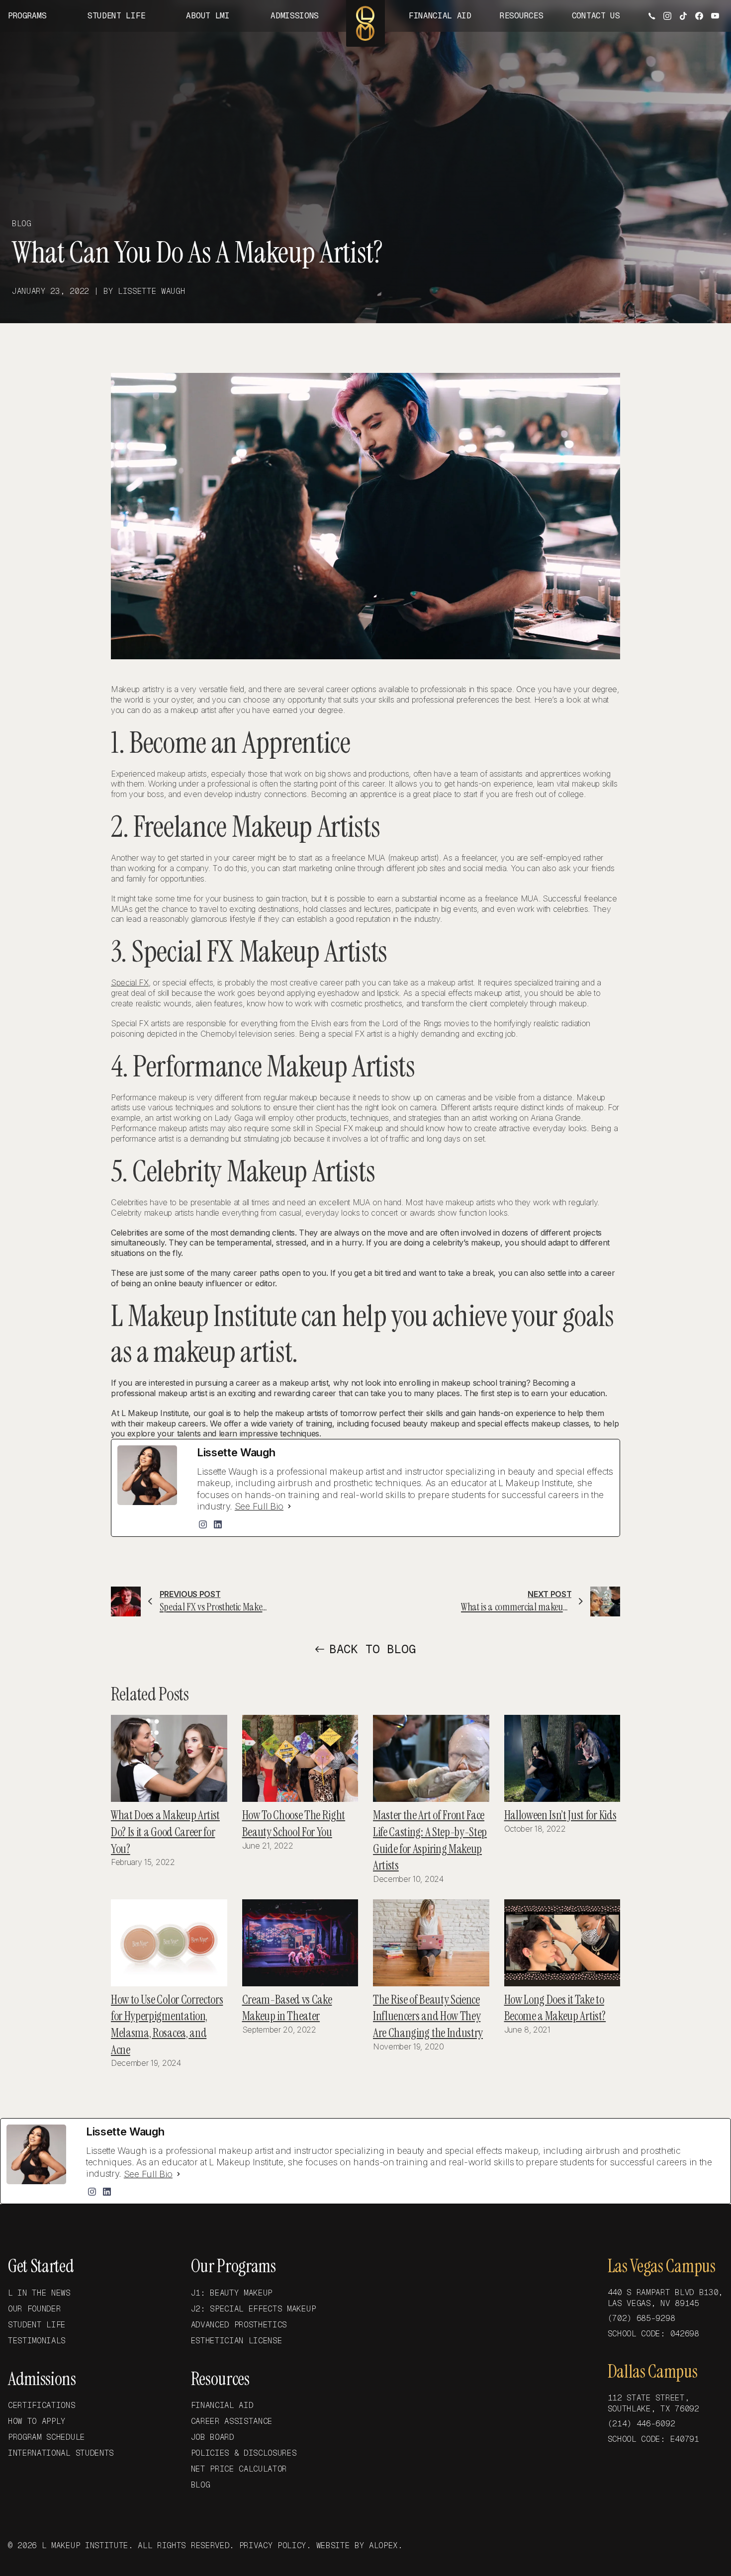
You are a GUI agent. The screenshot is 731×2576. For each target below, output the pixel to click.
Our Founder (34, 2309)
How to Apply (37, 2421)
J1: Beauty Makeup (232, 2293)
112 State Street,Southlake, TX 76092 (653, 2403)
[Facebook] (699, 16)
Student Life (37, 2325)
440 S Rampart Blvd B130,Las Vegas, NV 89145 (665, 2298)
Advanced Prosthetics (239, 2325)
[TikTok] (683, 16)
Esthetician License (237, 2341)
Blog (201, 2485)
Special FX (130, 982)
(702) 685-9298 (641, 2318)
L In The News (39, 2293)
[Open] (653, 15)
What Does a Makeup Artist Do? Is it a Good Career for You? (165, 1832)
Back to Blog (372, 1649)
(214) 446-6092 (641, 2424)
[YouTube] (715, 16)
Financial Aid (222, 2405)
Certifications (42, 2405)
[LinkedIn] (218, 1524)
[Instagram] (667, 16)
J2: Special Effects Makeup (254, 2309)
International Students (61, 2453)
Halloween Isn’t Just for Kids (560, 1815)
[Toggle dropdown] (54, 16)
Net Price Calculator (239, 2469)
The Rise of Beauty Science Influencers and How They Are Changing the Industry (428, 2016)
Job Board (213, 2437)
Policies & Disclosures (244, 2453)
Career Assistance (232, 2421)
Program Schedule (46, 2437)
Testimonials (37, 2341)
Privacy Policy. (275, 2545)
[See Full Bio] (289, 1507)
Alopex (383, 2545)
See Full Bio (259, 1506)
